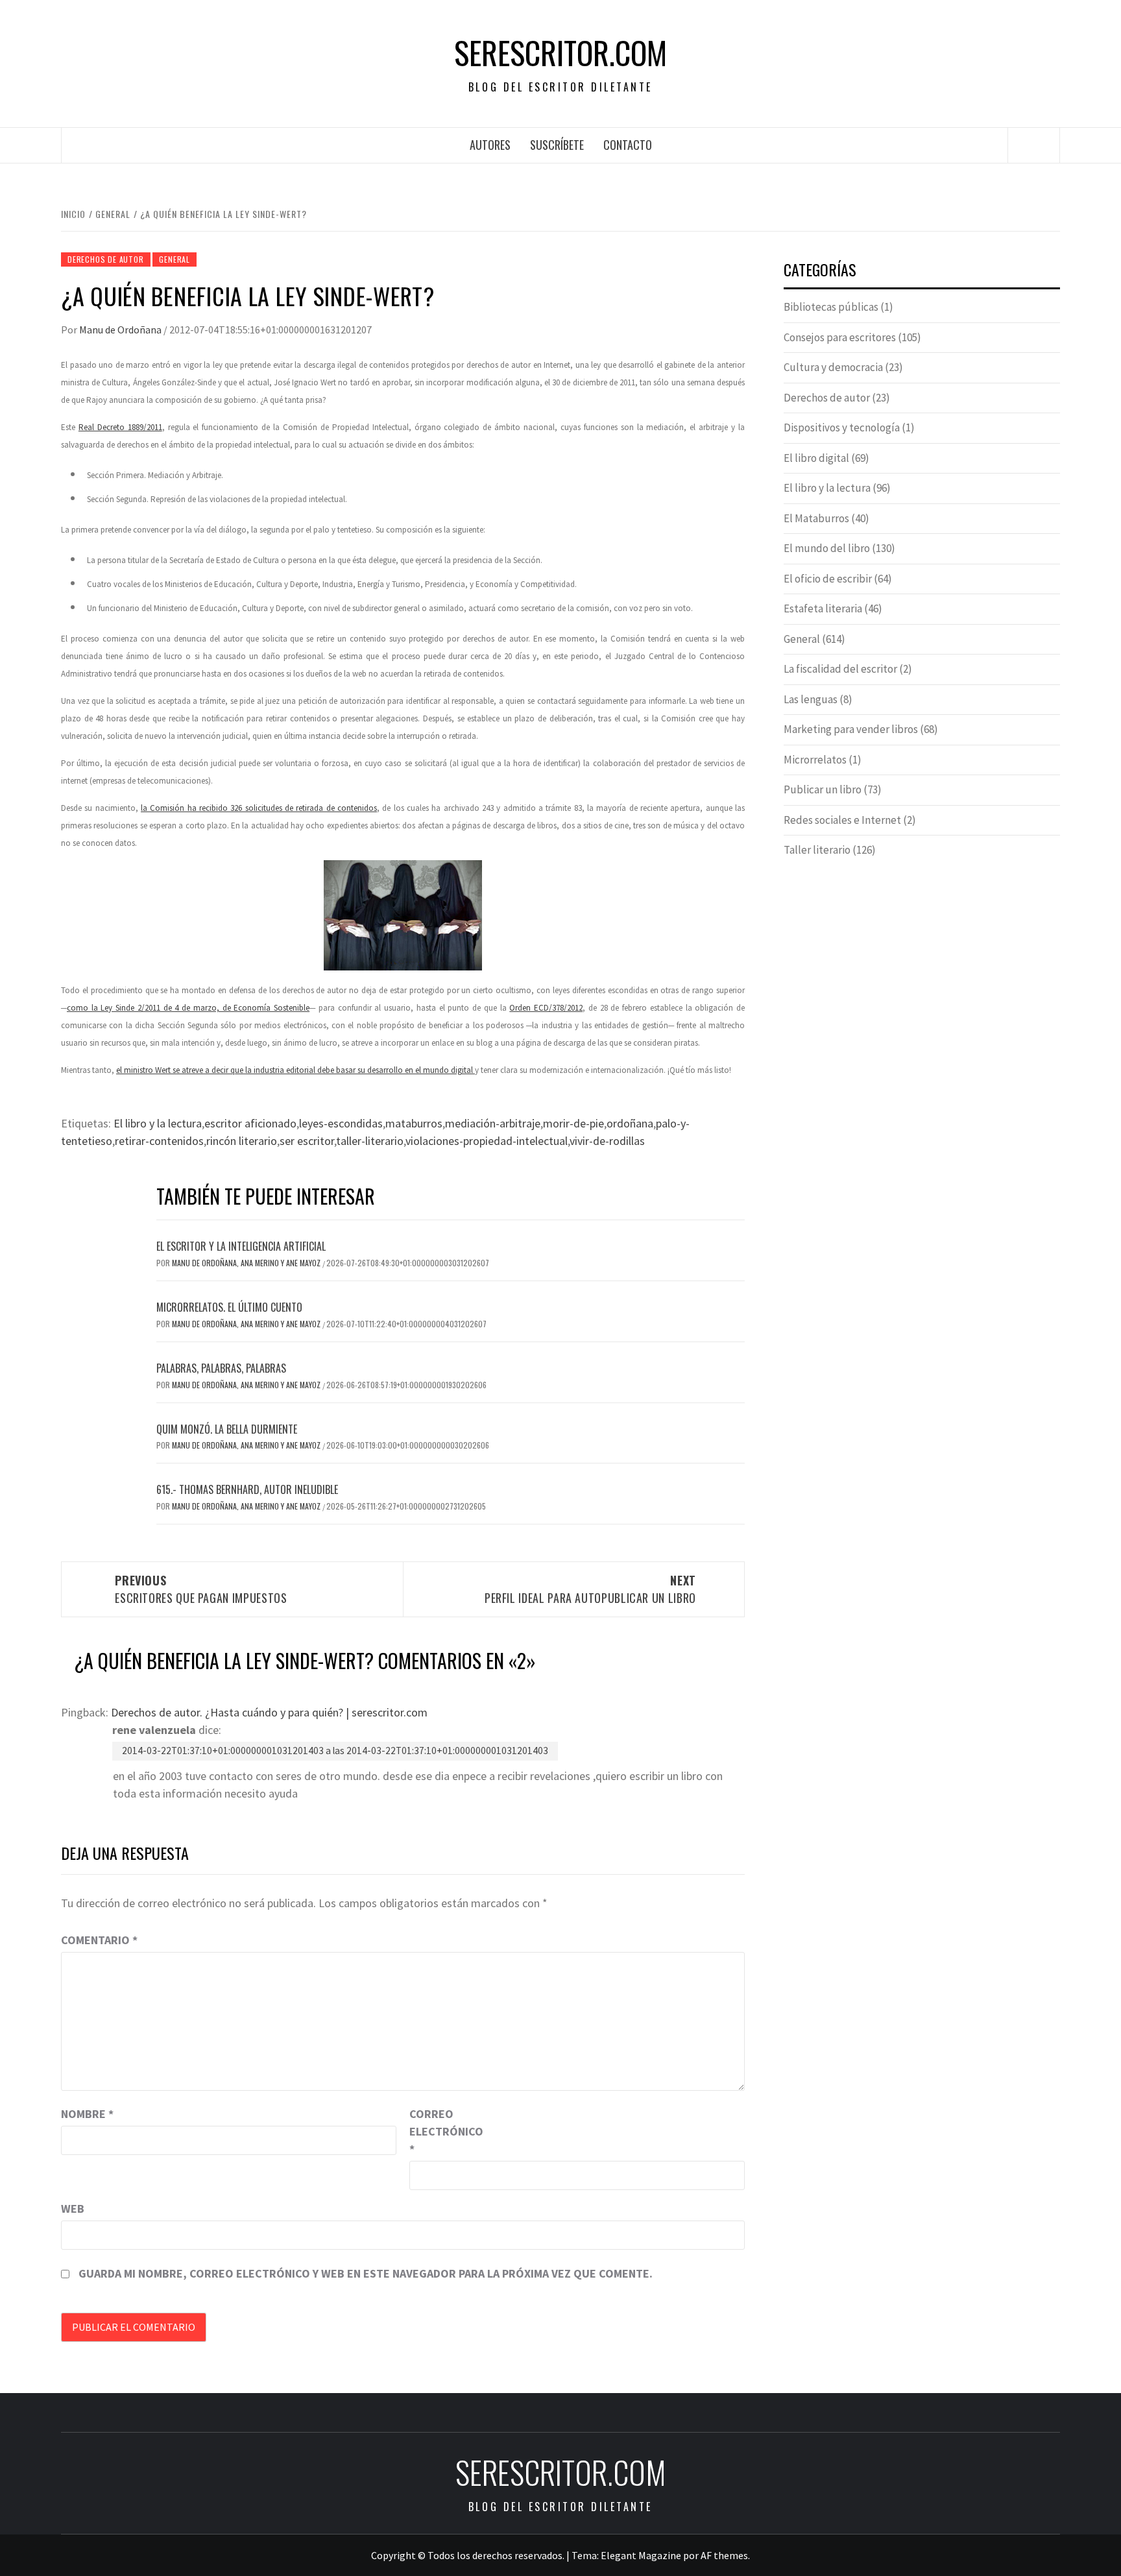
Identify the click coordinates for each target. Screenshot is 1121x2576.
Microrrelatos (815, 760)
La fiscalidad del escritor (840, 669)
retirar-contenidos (159, 1141)
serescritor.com (560, 53)
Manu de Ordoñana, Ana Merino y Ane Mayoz (247, 1263)
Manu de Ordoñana (121, 330)
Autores (490, 145)
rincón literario (242, 1141)
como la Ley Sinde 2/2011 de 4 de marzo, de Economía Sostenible (188, 1008)
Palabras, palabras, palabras (221, 1368)
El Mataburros (816, 518)
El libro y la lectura (158, 1123)
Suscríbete (557, 145)
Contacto (628, 145)
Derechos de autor (106, 259)
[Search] (1034, 145)
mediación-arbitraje (493, 1123)
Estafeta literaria (823, 608)
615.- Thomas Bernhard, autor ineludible (247, 1489)
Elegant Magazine (641, 2555)
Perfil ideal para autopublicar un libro (590, 1589)
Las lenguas (811, 699)
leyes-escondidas (341, 1123)
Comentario (99, 1940)
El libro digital (816, 458)
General (175, 259)
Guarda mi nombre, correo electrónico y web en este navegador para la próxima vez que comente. (366, 2273)
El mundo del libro (827, 548)
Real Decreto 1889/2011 (120, 427)
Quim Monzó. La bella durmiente (227, 1429)
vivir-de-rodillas (607, 1141)
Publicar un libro (823, 789)
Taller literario (817, 850)
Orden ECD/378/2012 (546, 1008)
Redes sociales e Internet (842, 820)
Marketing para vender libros (851, 729)
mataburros (414, 1123)
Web (73, 2209)
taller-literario (370, 1141)
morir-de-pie (573, 1123)
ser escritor (307, 1141)
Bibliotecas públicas (831, 307)
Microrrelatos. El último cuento (229, 1307)
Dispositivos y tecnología (842, 427)
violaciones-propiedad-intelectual (487, 1141)
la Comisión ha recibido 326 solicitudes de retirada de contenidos (259, 808)
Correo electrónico (442, 2131)
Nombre (87, 2114)
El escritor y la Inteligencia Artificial (241, 1246)
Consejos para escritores (840, 337)
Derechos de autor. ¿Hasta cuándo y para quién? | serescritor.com (269, 1712)
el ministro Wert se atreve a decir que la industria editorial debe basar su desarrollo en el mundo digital (295, 1070)
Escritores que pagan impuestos (201, 1589)
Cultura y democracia (833, 367)
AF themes (724, 2555)
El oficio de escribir (828, 579)
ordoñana (630, 1123)
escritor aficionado (250, 1123)
